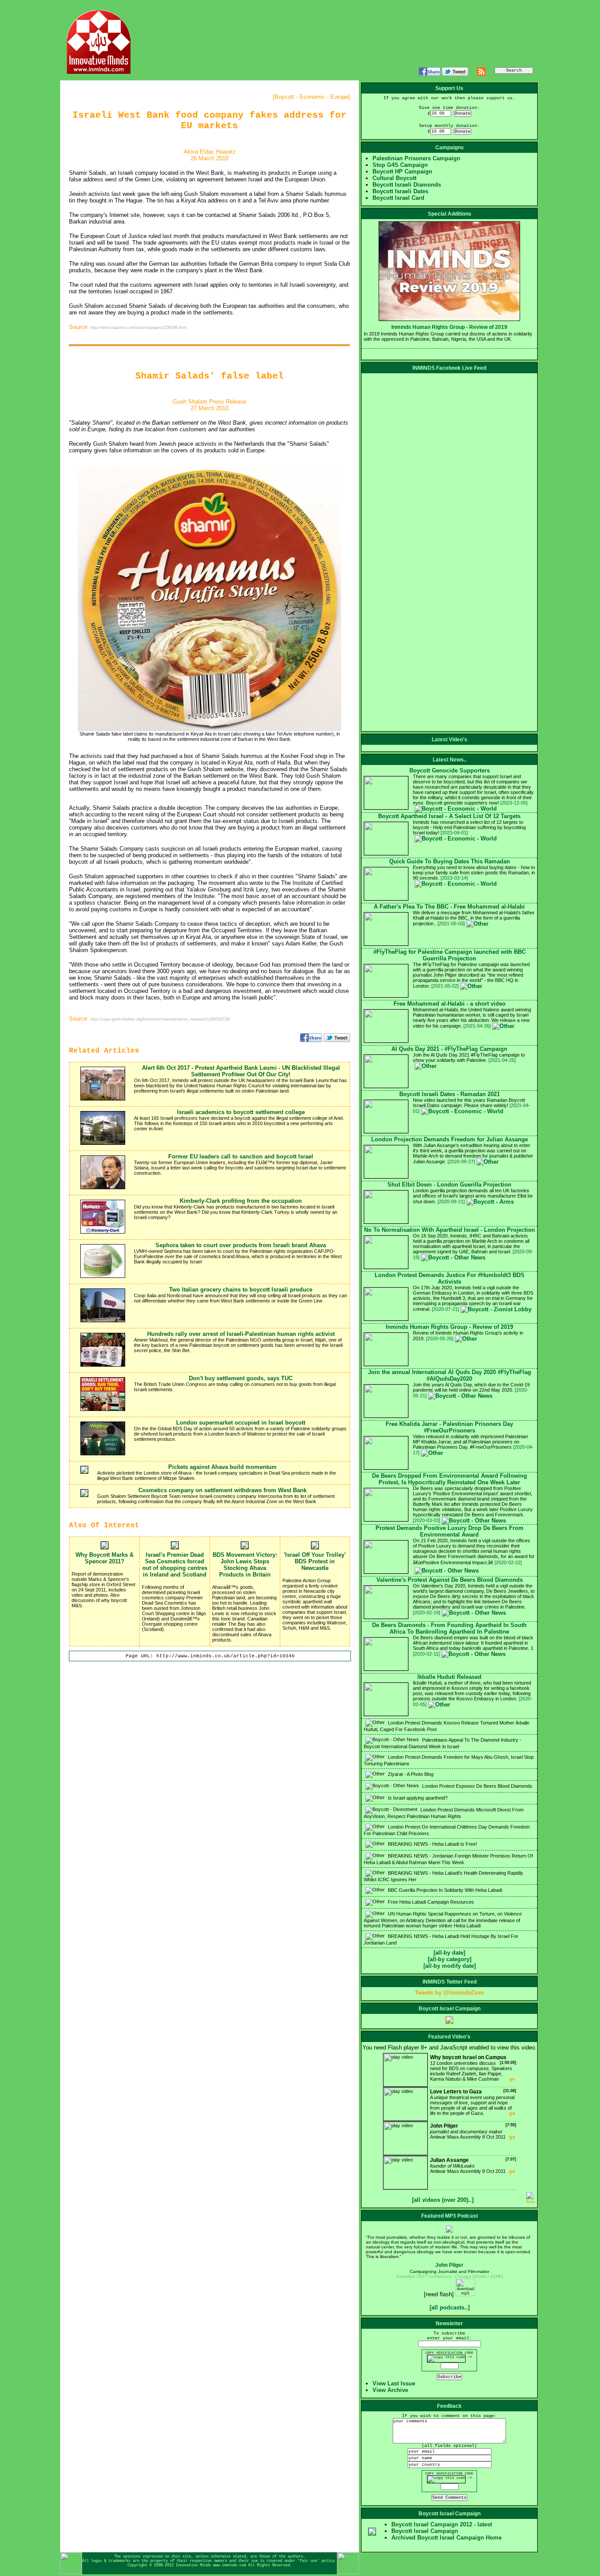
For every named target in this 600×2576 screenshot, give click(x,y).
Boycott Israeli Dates (400, 191)
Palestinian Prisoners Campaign (416, 158)
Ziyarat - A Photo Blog (410, 1774)
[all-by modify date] (450, 1966)
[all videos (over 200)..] (443, 2200)
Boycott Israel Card (398, 198)
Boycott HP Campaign (402, 171)
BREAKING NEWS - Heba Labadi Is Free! (432, 1844)
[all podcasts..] (450, 2307)
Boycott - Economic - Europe (311, 97)
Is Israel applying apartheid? (417, 1798)
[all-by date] (449, 1953)
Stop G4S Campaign (400, 165)
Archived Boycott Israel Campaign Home (446, 2538)
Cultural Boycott (394, 178)
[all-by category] (450, 1959)
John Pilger (449, 2265)
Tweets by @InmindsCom (449, 1993)
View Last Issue (394, 2383)
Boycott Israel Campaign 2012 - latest (442, 2524)
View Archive (390, 2390)
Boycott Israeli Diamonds (407, 185)
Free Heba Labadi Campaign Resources (430, 1902)
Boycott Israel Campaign (425, 2531)
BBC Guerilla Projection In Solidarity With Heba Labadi (444, 1890)
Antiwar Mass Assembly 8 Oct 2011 (473, 2131)
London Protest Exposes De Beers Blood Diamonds (477, 1786)
